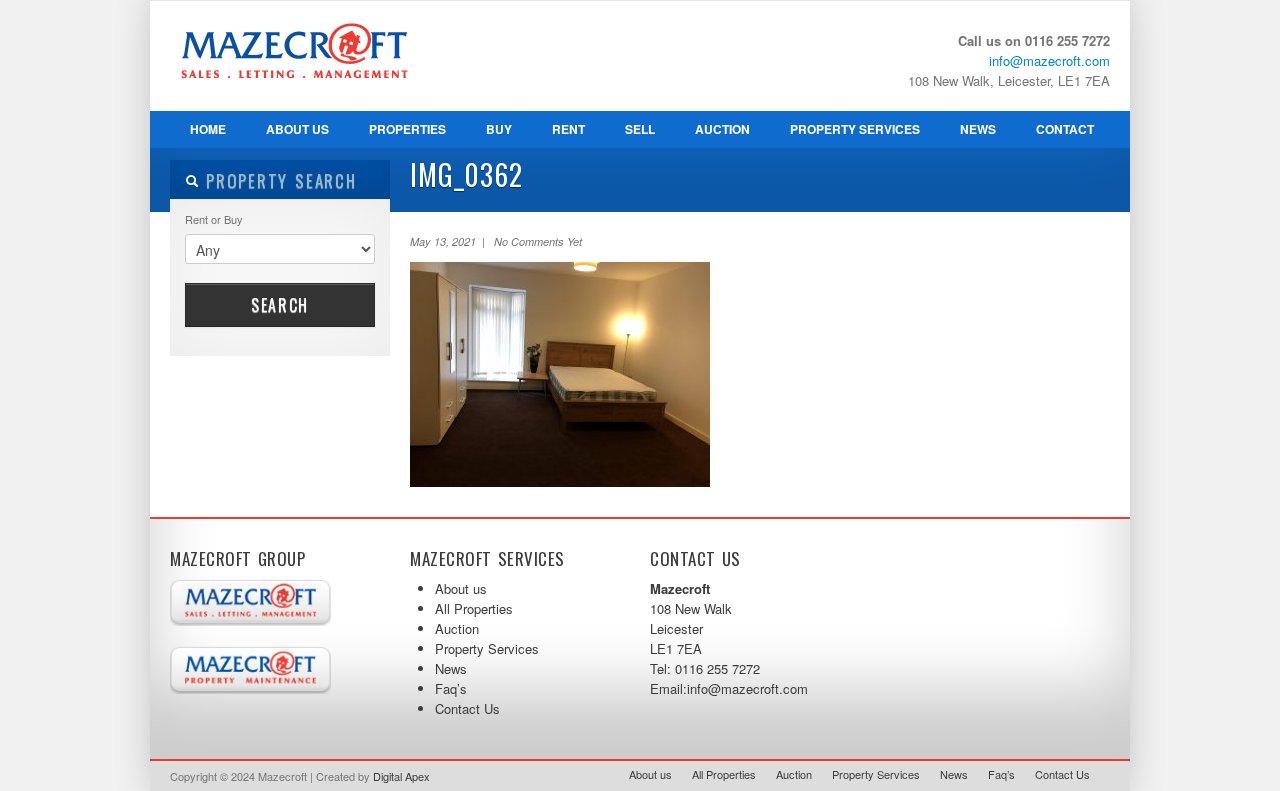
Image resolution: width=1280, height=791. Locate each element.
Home (208, 129)
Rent (568, 129)
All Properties (474, 608)
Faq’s (451, 688)
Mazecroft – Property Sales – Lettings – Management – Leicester (320, 101)
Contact (1065, 129)
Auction (722, 129)
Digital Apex (401, 776)
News (978, 129)
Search (280, 305)
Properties (407, 129)
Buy (499, 129)
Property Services (845, 134)
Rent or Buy (214, 219)
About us (297, 129)
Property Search (278, 180)
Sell (640, 129)
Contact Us (467, 708)
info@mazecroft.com (1049, 60)
